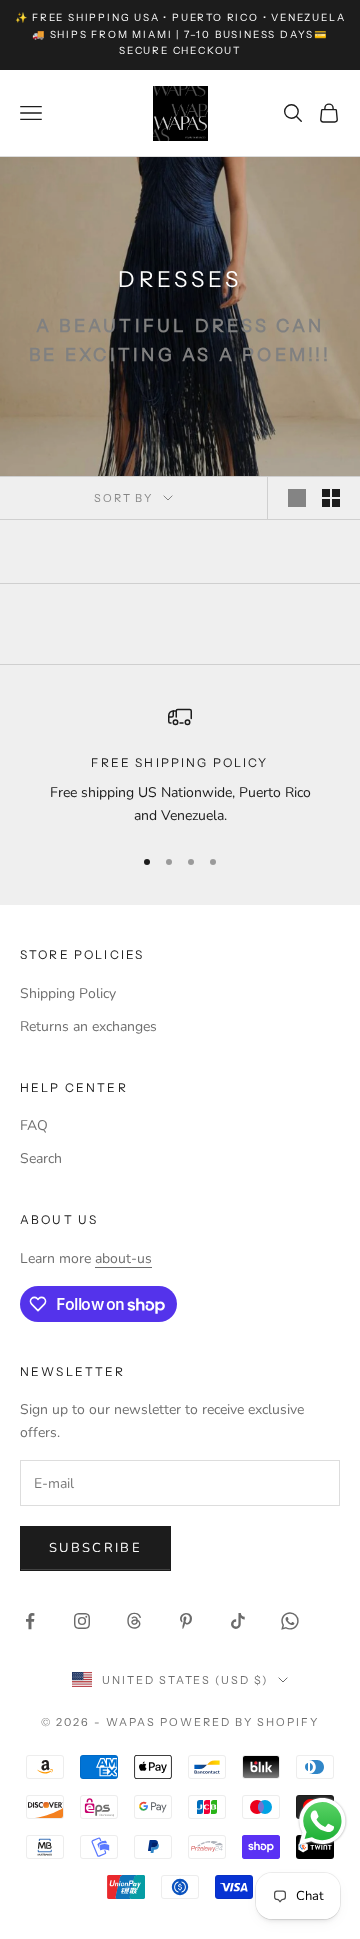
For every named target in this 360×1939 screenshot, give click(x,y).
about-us (123, 1258)
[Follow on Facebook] (30, 1621)
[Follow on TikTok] (238, 1621)
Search (41, 1158)
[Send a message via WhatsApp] (322, 1821)
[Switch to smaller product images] (331, 498)
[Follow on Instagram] (82, 1621)
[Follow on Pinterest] (186, 1621)
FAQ (34, 1125)
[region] (180, 766)
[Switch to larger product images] (297, 498)
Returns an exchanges (88, 1026)
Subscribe (95, 1548)
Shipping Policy (68, 993)
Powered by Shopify (239, 1722)
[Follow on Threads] (134, 1621)
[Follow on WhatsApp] (290, 1621)
